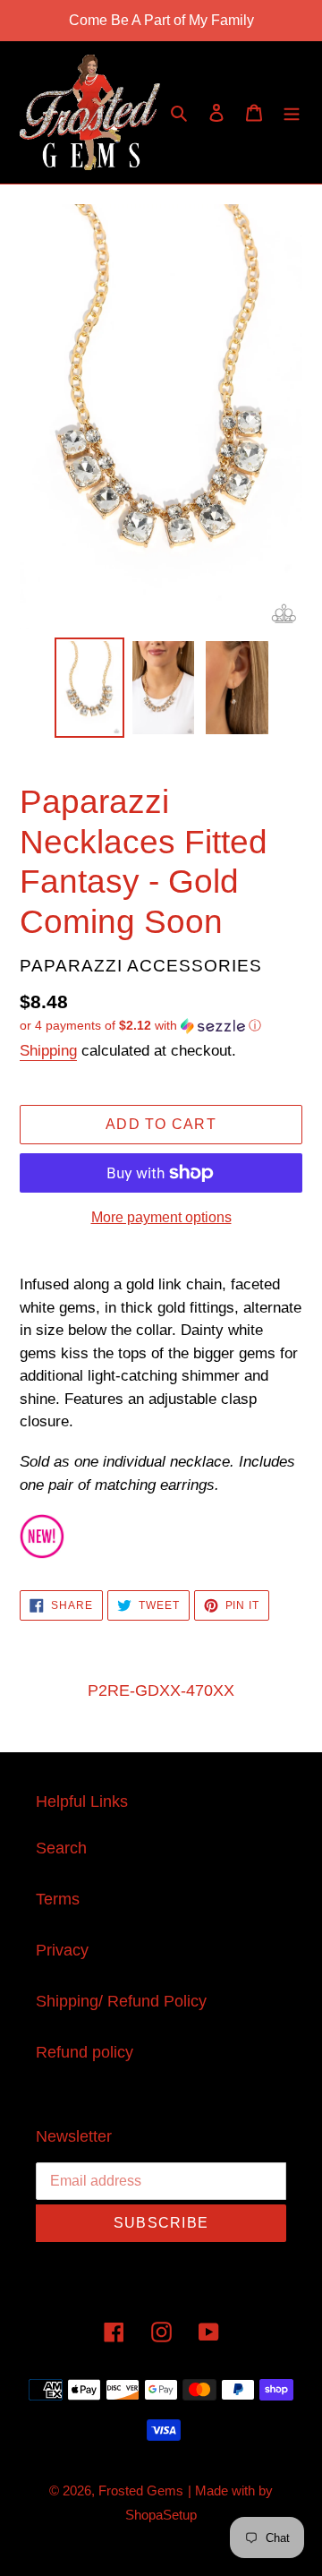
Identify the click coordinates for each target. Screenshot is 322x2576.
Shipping (48, 1051)
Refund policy (85, 2052)
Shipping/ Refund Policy (121, 2001)
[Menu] (292, 112)
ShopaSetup (161, 2515)
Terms (58, 1899)
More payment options (161, 1217)
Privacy (62, 1950)
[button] (140, 1026)
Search (61, 1848)
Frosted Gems (141, 2490)
